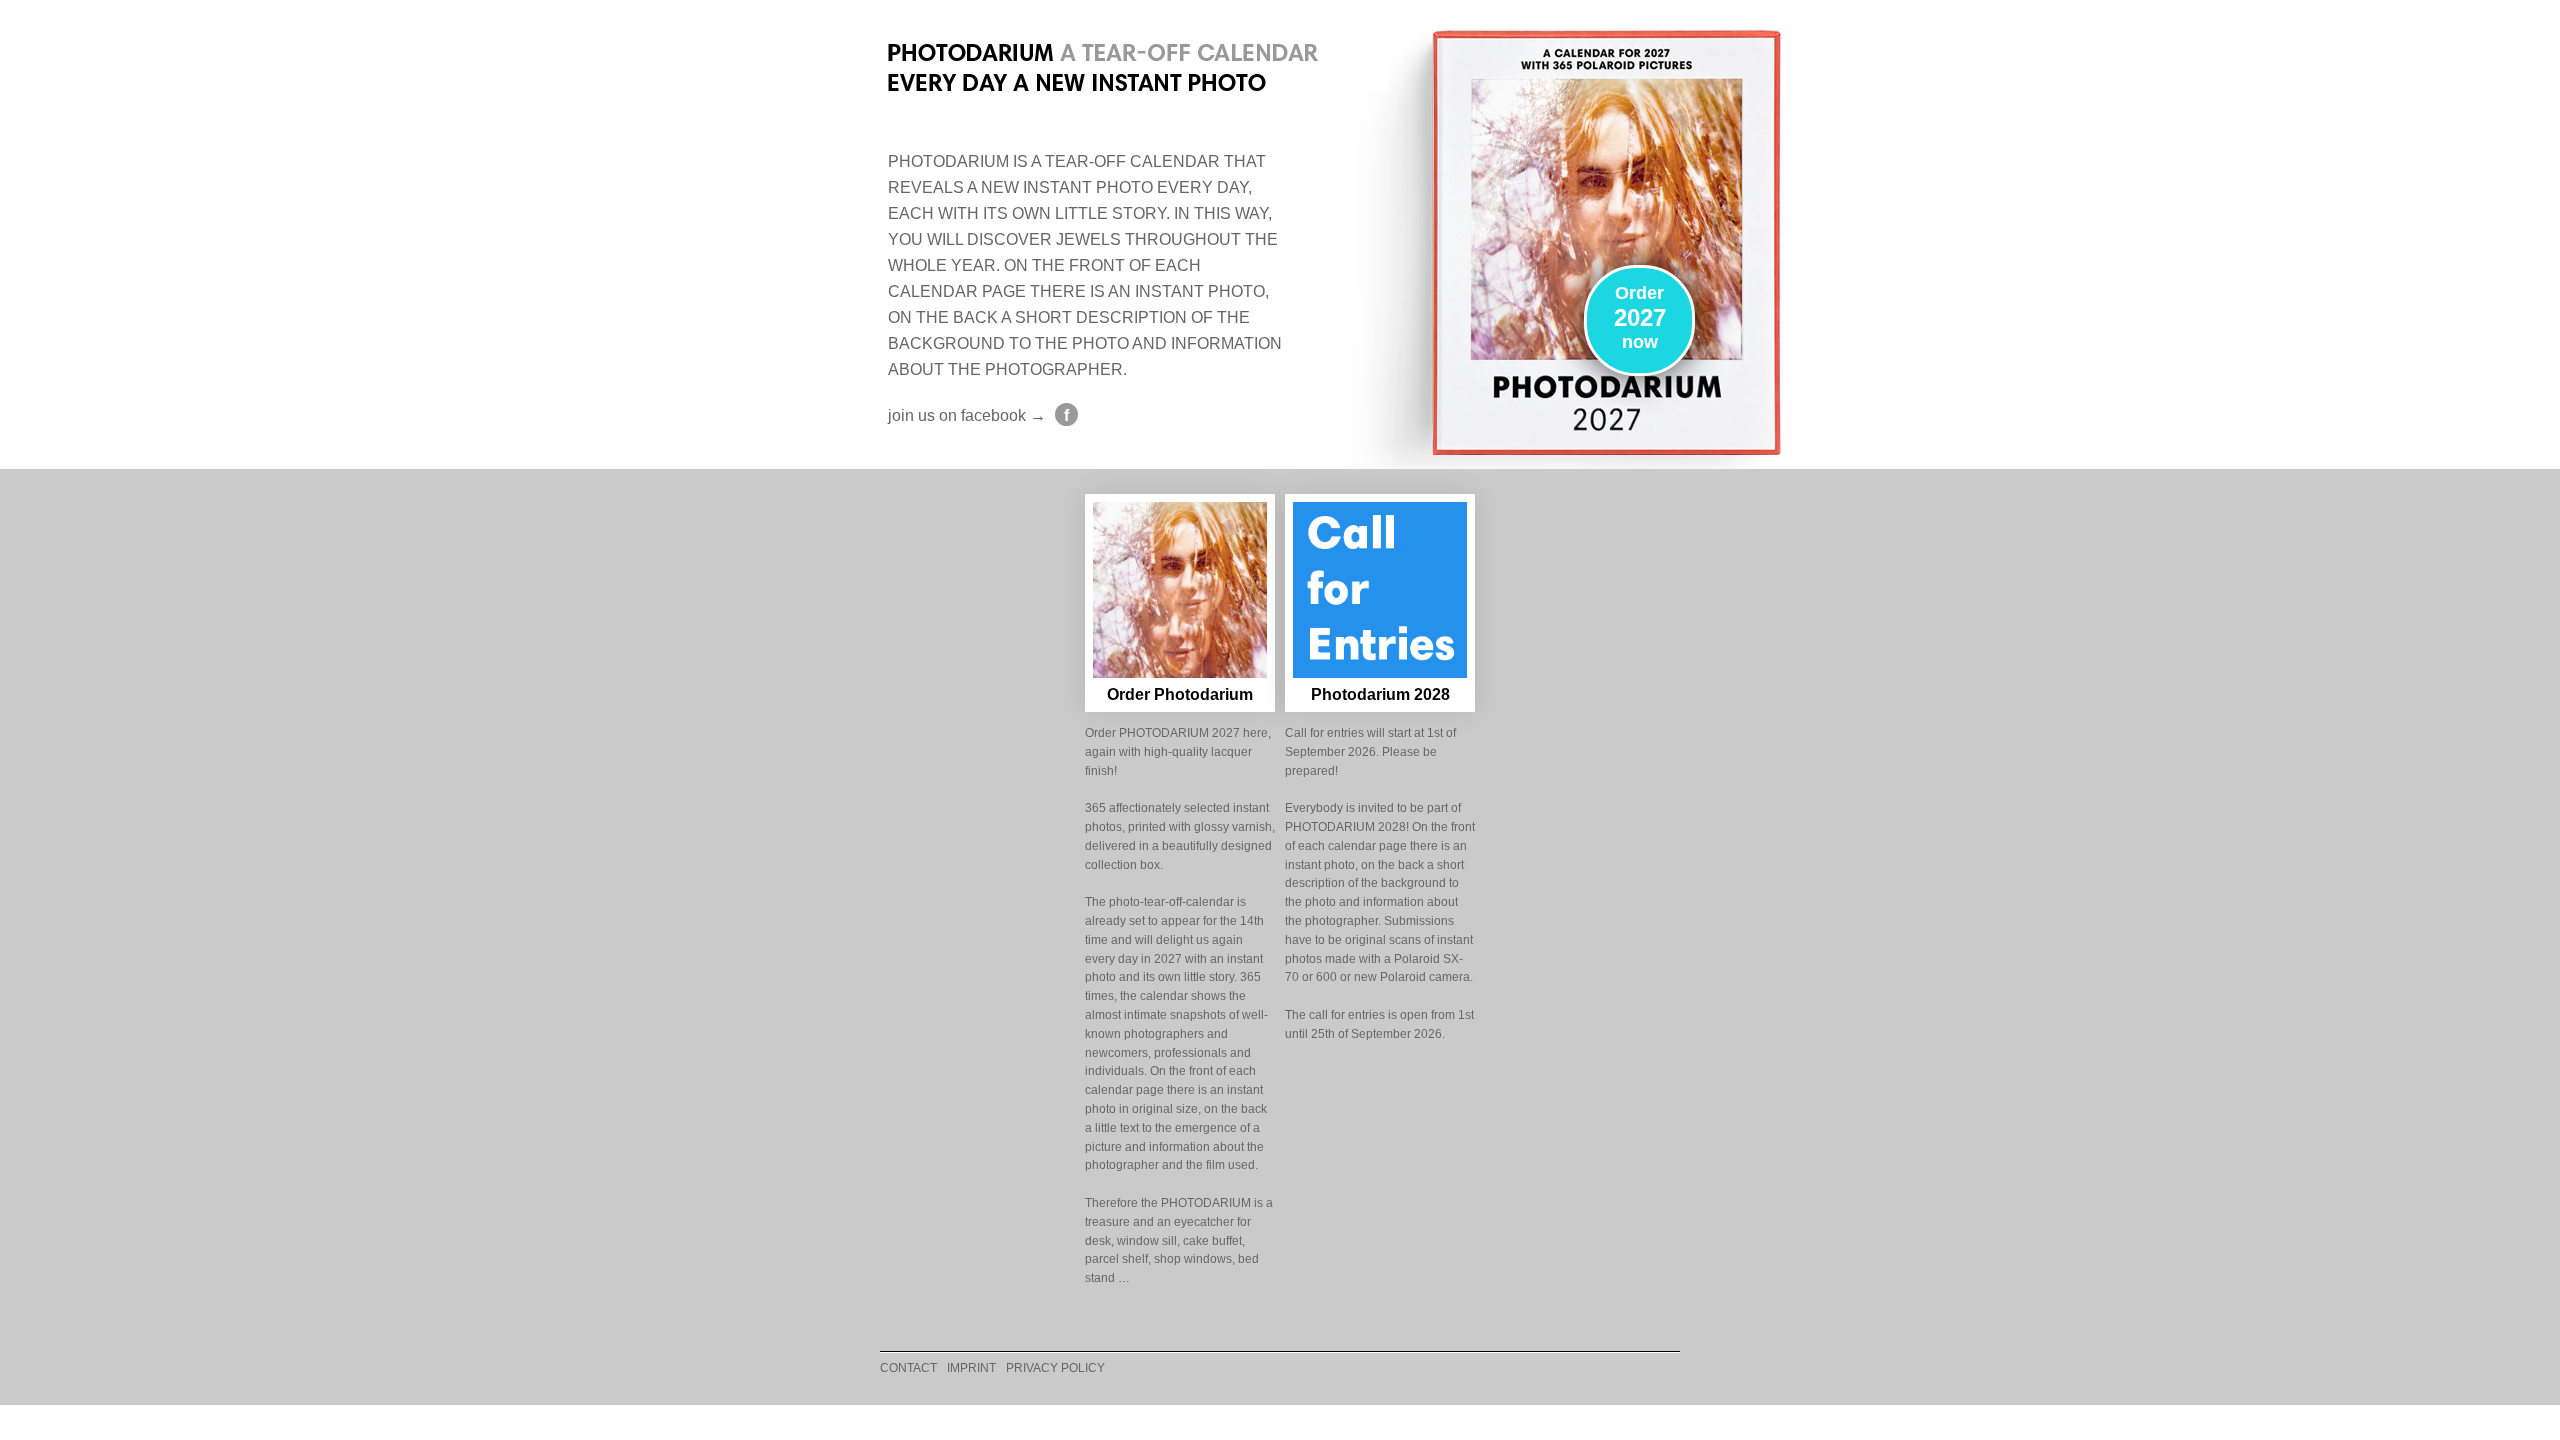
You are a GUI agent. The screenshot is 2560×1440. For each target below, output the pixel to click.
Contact (908, 1368)
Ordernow (1640, 317)
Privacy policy (1055, 1368)
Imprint (971, 1368)
